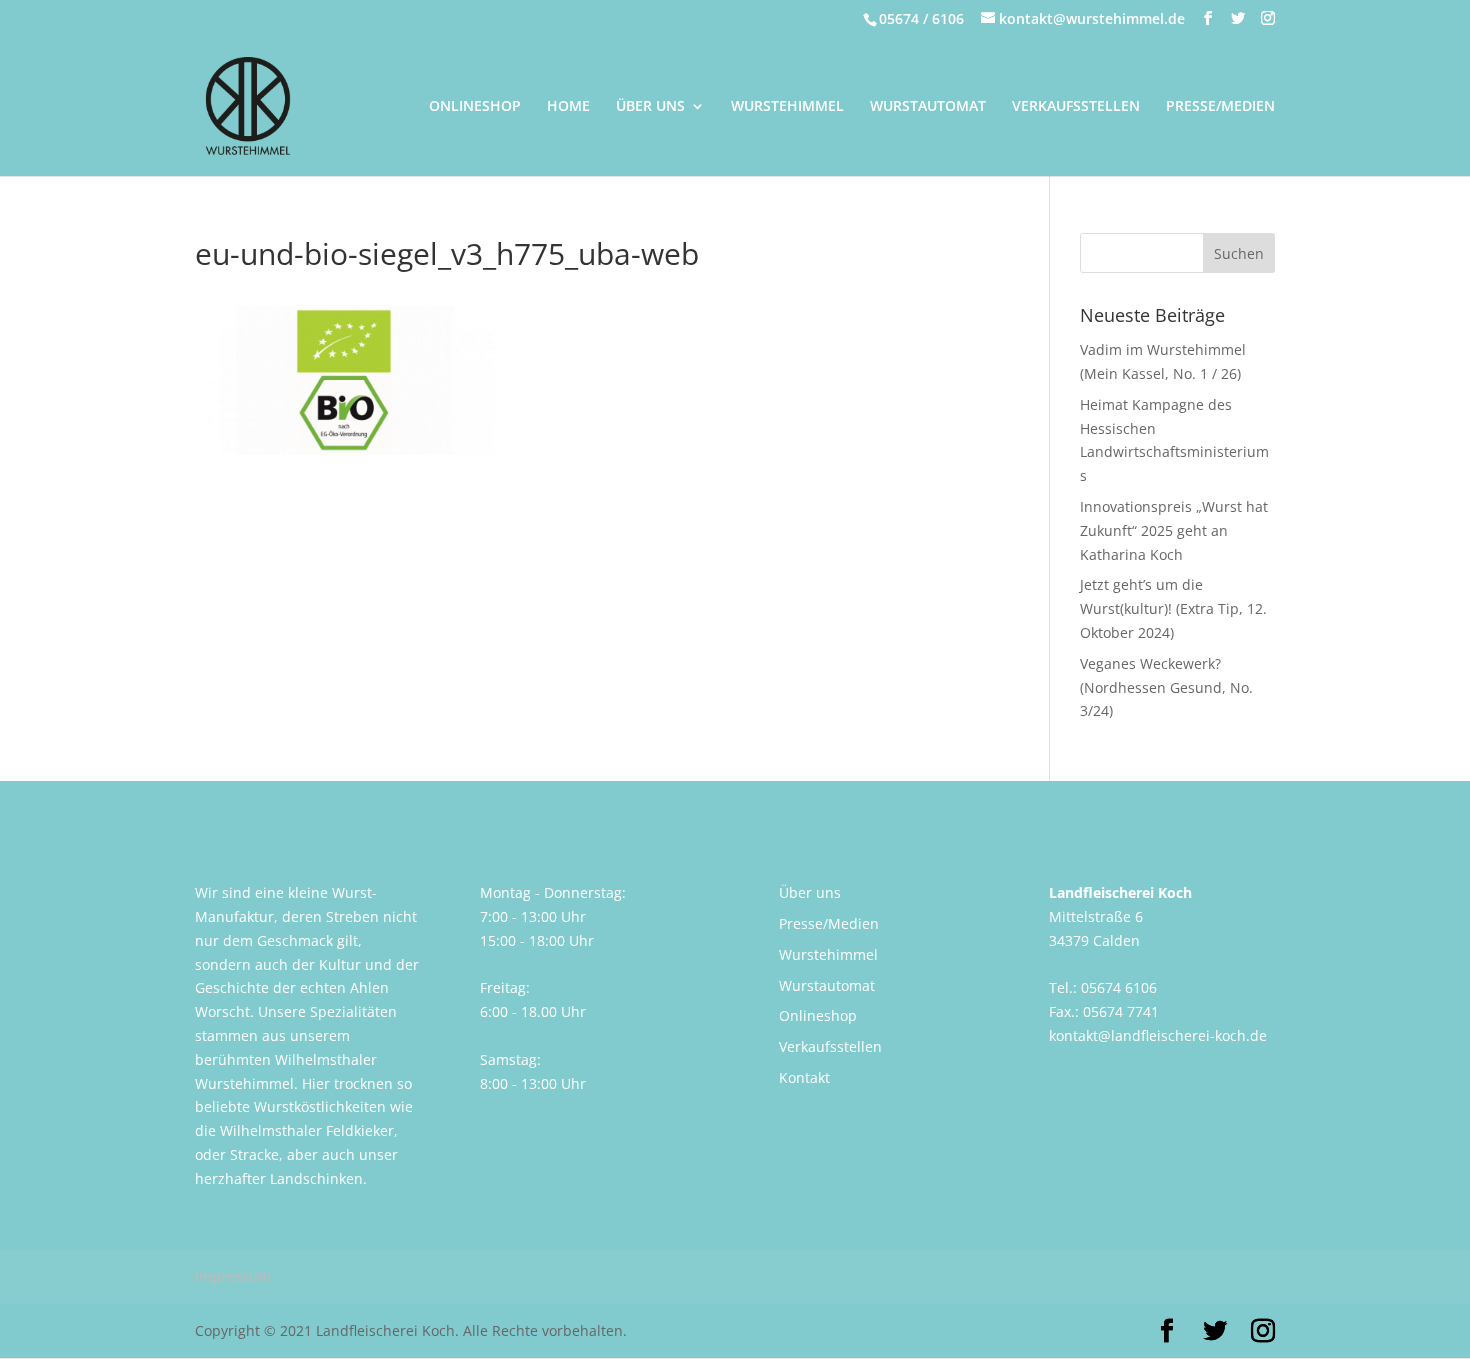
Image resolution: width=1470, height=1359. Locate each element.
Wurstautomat (827, 985)
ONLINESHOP (475, 107)
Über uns (810, 892)
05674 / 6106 (921, 18)
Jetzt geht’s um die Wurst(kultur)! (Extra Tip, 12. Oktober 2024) (1173, 608)
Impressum (233, 1276)
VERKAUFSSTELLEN (1076, 107)
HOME (568, 107)
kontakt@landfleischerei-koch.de (1158, 1035)
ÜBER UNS (650, 107)
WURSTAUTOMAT (928, 107)
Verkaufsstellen (830, 1046)
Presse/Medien (829, 923)
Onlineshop (818, 1015)
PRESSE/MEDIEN (1220, 107)
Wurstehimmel (828, 954)
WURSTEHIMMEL (787, 107)
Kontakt (804, 1077)
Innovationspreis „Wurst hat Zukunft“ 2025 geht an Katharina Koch (1174, 530)
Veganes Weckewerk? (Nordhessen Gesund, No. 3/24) (1166, 687)
